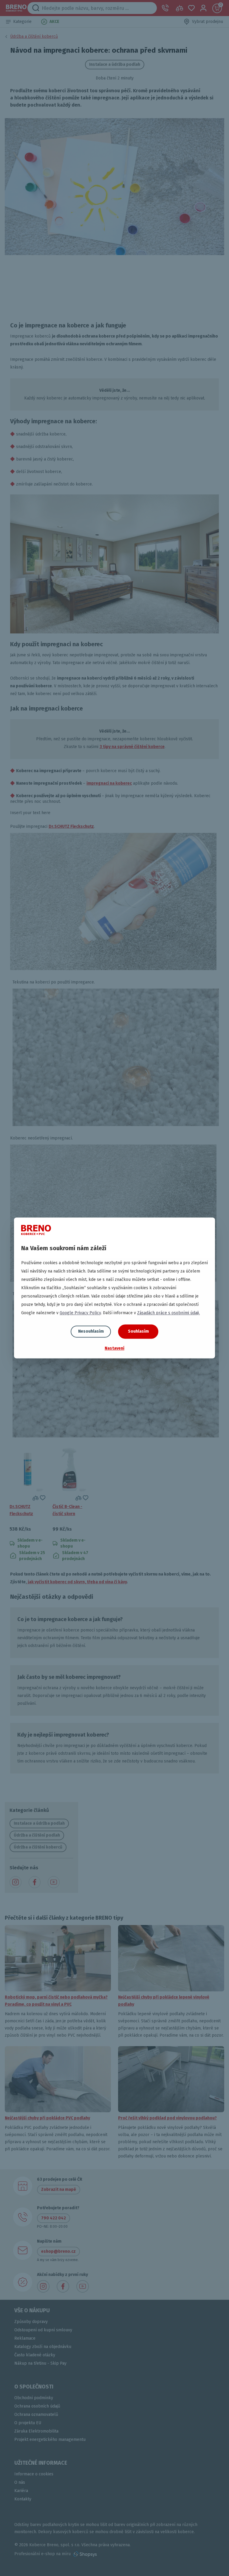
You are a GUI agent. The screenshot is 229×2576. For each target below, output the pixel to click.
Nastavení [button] (114, 1348)
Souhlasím (138, 1331)
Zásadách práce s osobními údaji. (168, 1313)
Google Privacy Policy (80, 1313)
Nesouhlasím (91, 1331)
